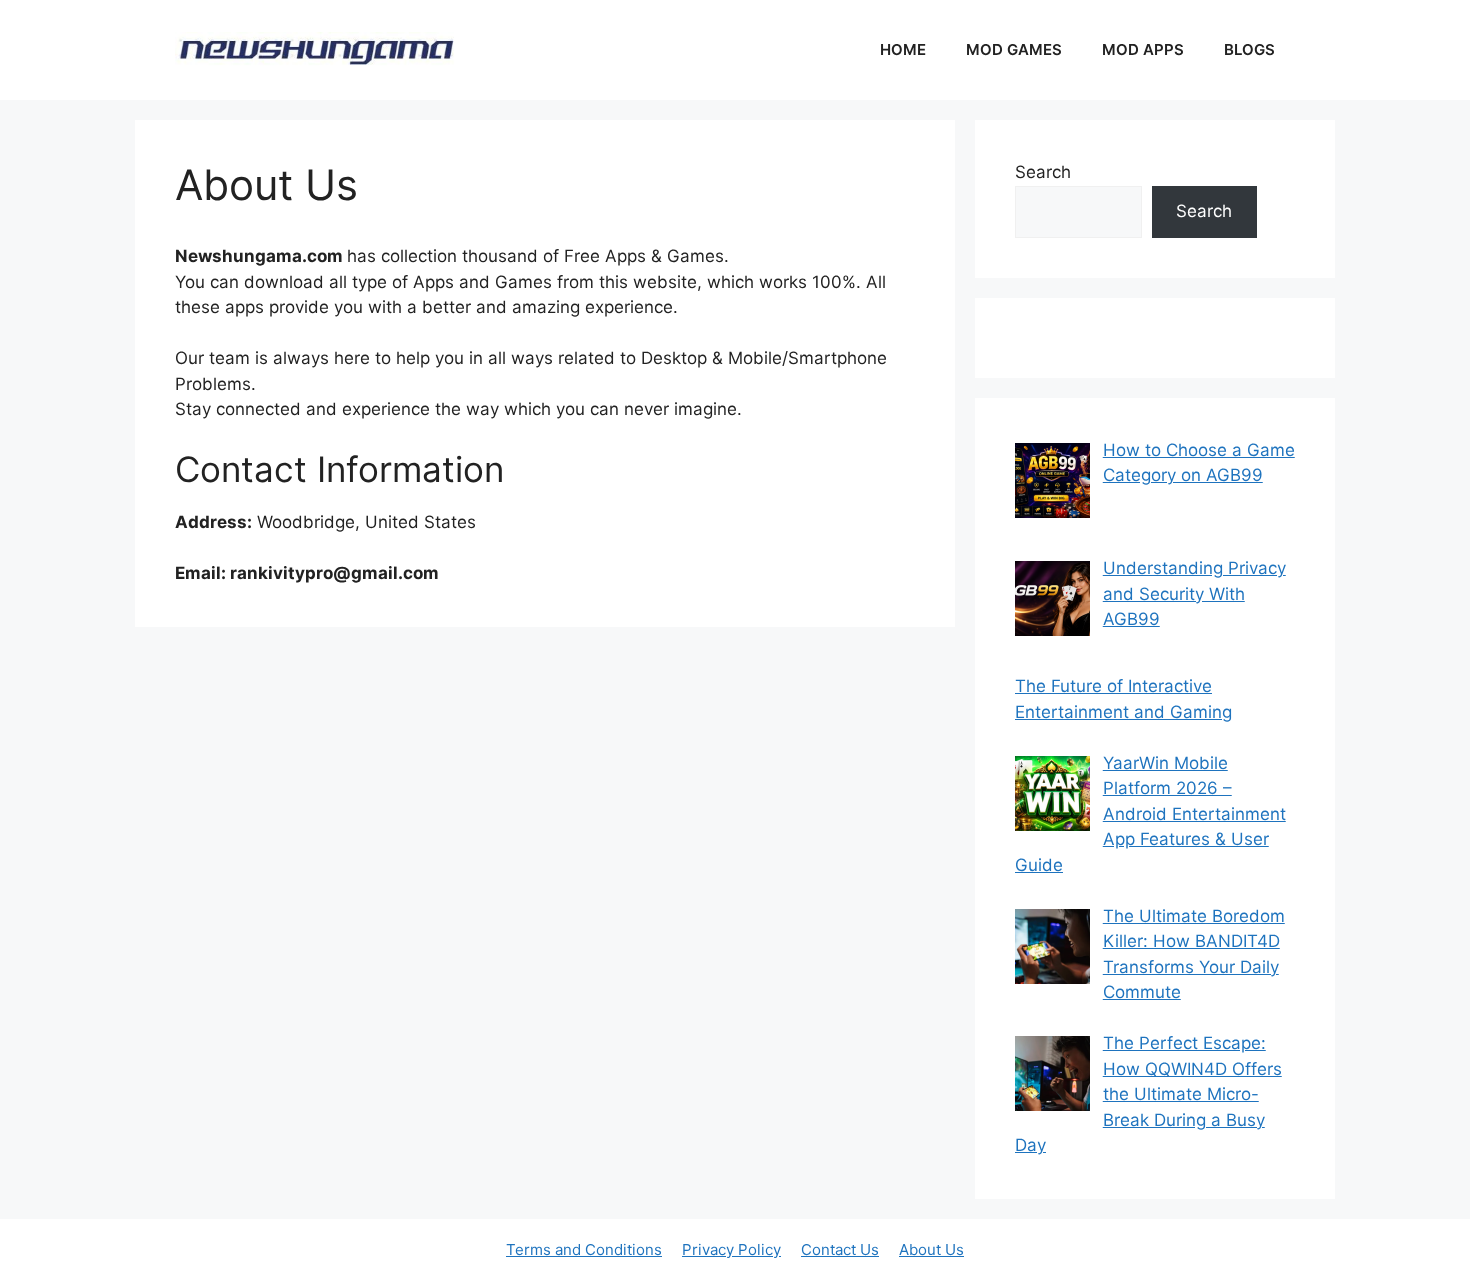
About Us (931, 1249)
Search (1043, 172)
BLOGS (1249, 49)
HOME (903, 49)
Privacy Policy (731, 1249)
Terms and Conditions (584, 1249)
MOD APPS (1143, 49)
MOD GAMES (1014, 49)
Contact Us (840, 1249)
